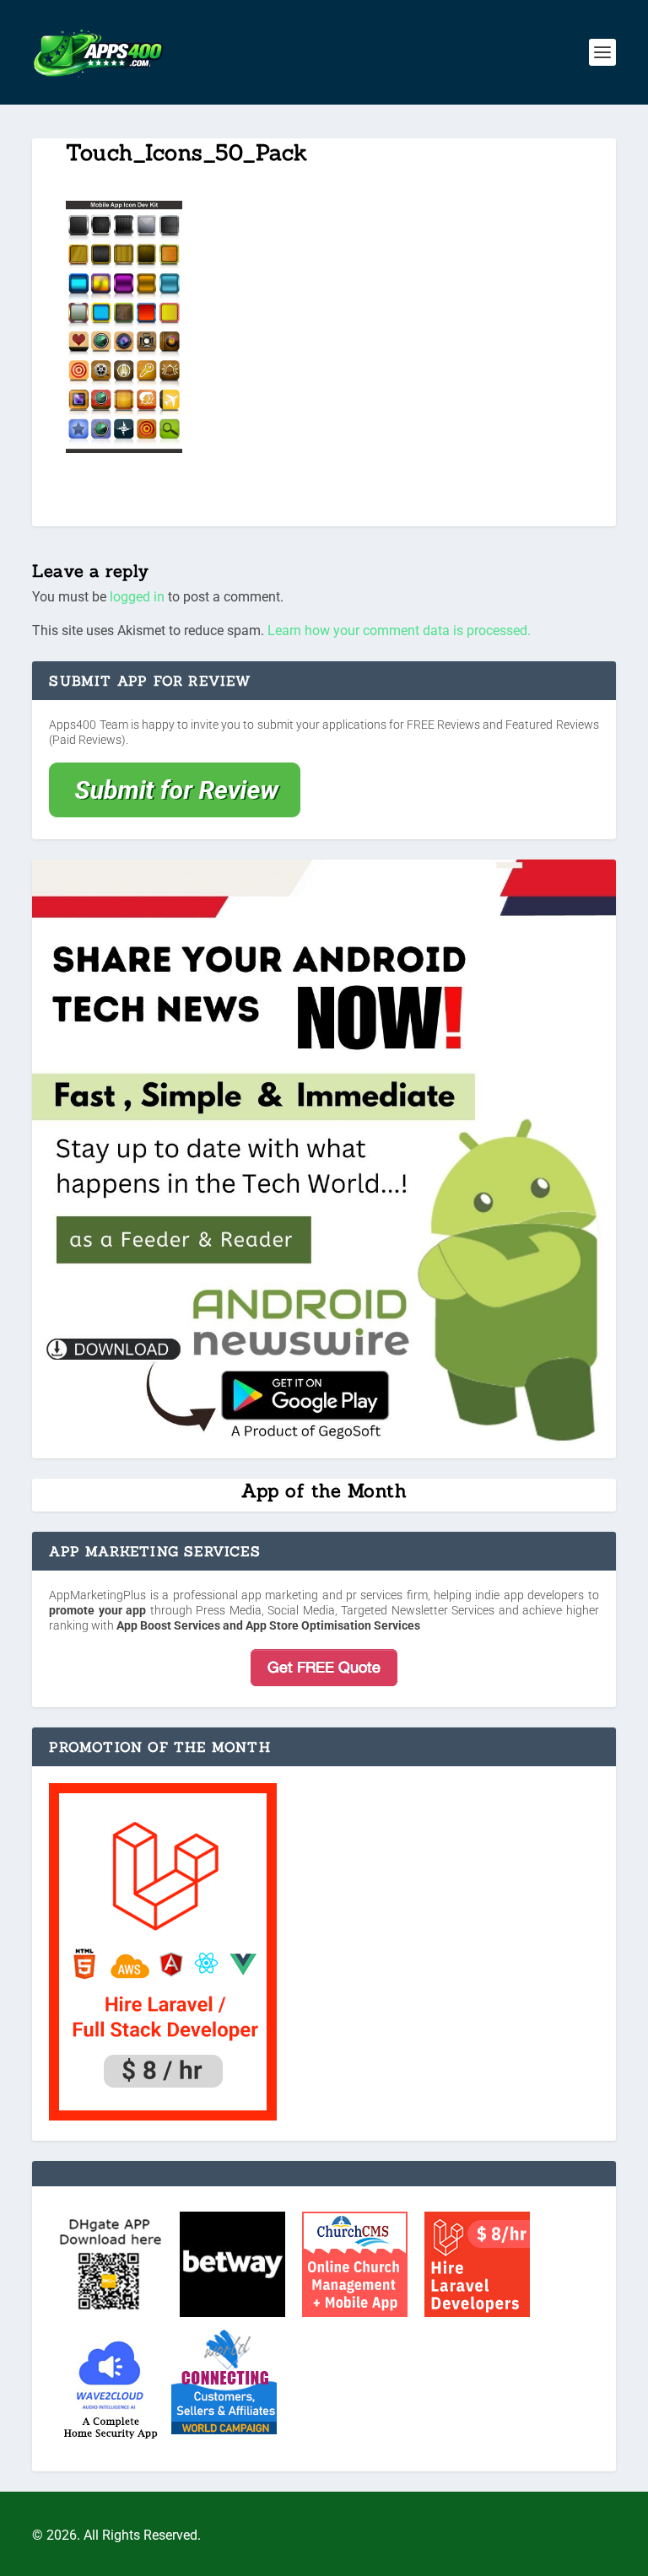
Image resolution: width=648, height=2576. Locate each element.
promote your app (97, 1610)
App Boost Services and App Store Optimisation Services (268, 1625)
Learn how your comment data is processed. (399, 631)
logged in (137, 597)
